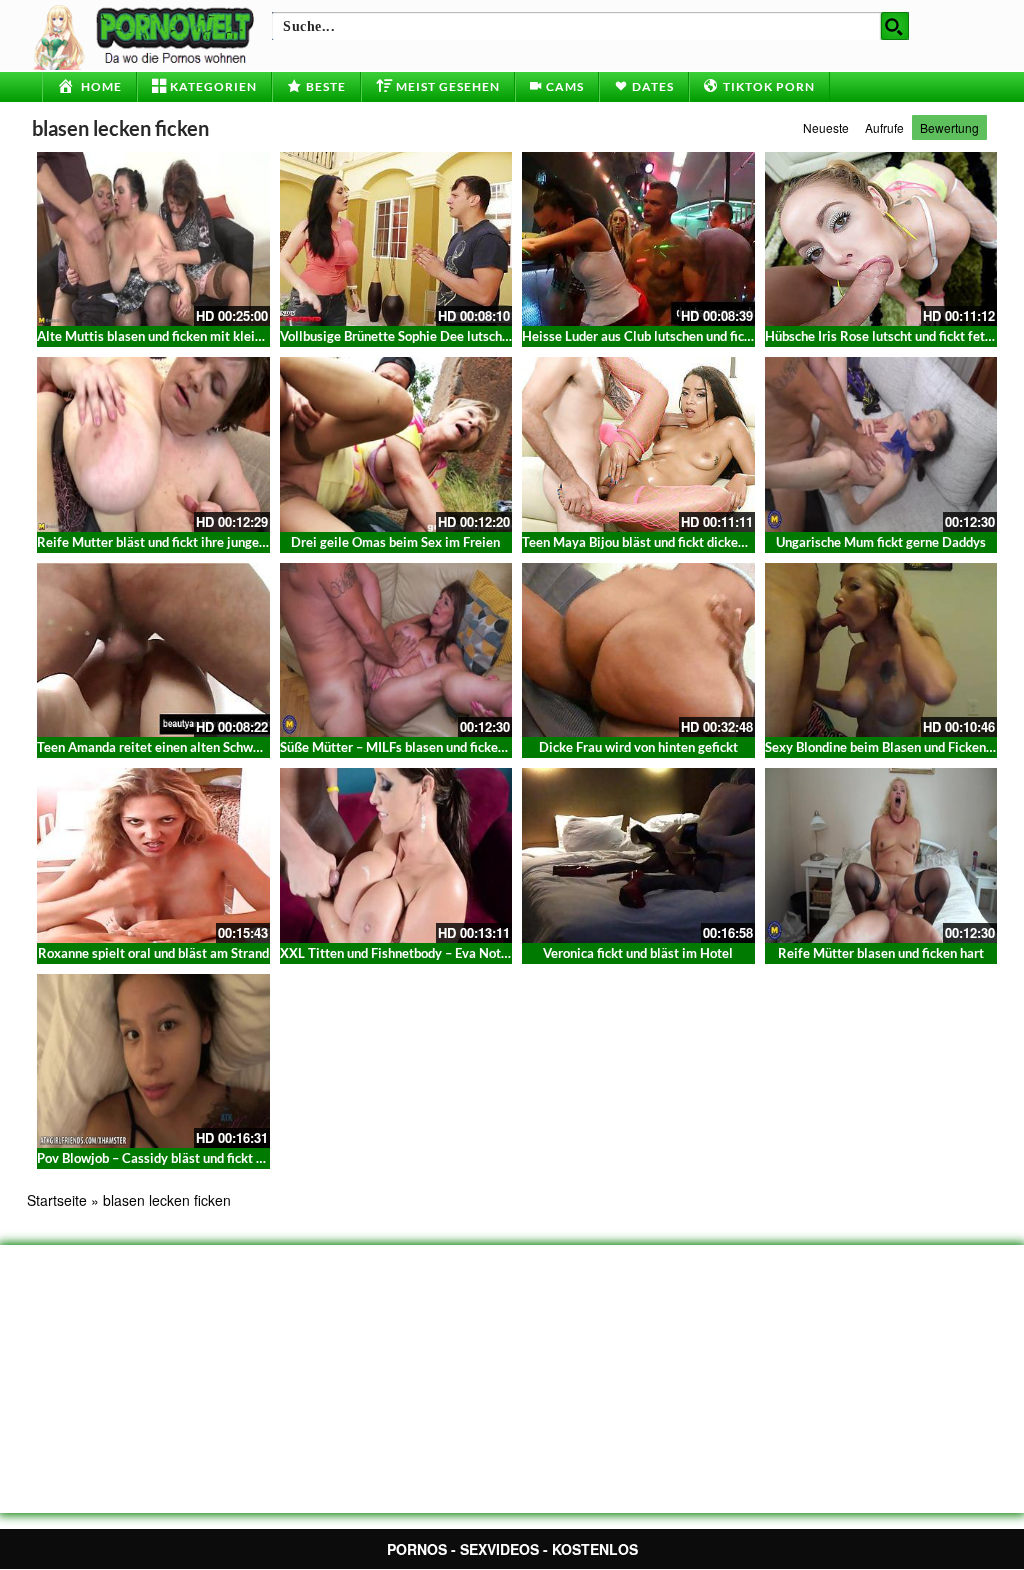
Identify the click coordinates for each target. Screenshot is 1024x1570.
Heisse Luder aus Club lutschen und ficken (643, 336)
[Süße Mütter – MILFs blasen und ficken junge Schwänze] (396, 650)
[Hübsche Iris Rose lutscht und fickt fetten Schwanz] (881, 239)
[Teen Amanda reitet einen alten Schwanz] (153, 650)
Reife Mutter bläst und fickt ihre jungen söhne (170, 542)
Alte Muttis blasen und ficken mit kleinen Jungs (174, 336)
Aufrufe (884, 127)
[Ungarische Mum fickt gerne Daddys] (881, 444)
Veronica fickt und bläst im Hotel (638, 953)
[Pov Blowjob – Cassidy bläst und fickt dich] (153, 1061)
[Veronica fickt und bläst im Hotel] (638, 855)
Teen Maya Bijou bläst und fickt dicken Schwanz (660, 542)
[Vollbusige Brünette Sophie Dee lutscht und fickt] (396, 239)
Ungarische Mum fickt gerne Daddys (881, 542)
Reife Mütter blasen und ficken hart (881, 953)
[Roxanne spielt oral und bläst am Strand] (153, 855)
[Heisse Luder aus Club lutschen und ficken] (638, 239)
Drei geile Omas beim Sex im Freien (395, 542)
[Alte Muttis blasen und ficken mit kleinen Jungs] (153, 239)
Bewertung (949, 127)
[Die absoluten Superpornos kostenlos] (147, 35)
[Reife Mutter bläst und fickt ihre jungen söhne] (153, 444)
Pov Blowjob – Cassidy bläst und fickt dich (158, 1158)
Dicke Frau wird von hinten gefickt (638, 747)
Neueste (826, 127)
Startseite (57, 1200)
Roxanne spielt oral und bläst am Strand (153, 953)
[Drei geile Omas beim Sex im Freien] (396, 444)
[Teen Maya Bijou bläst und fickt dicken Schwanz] (638, 444)
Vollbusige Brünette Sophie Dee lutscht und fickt (420, 336)
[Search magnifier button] (895, 26)
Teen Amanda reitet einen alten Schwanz (155, 747)
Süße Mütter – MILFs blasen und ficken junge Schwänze (440, 747)
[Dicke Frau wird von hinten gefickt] (638, 650)
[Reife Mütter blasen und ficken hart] (881, 855)
